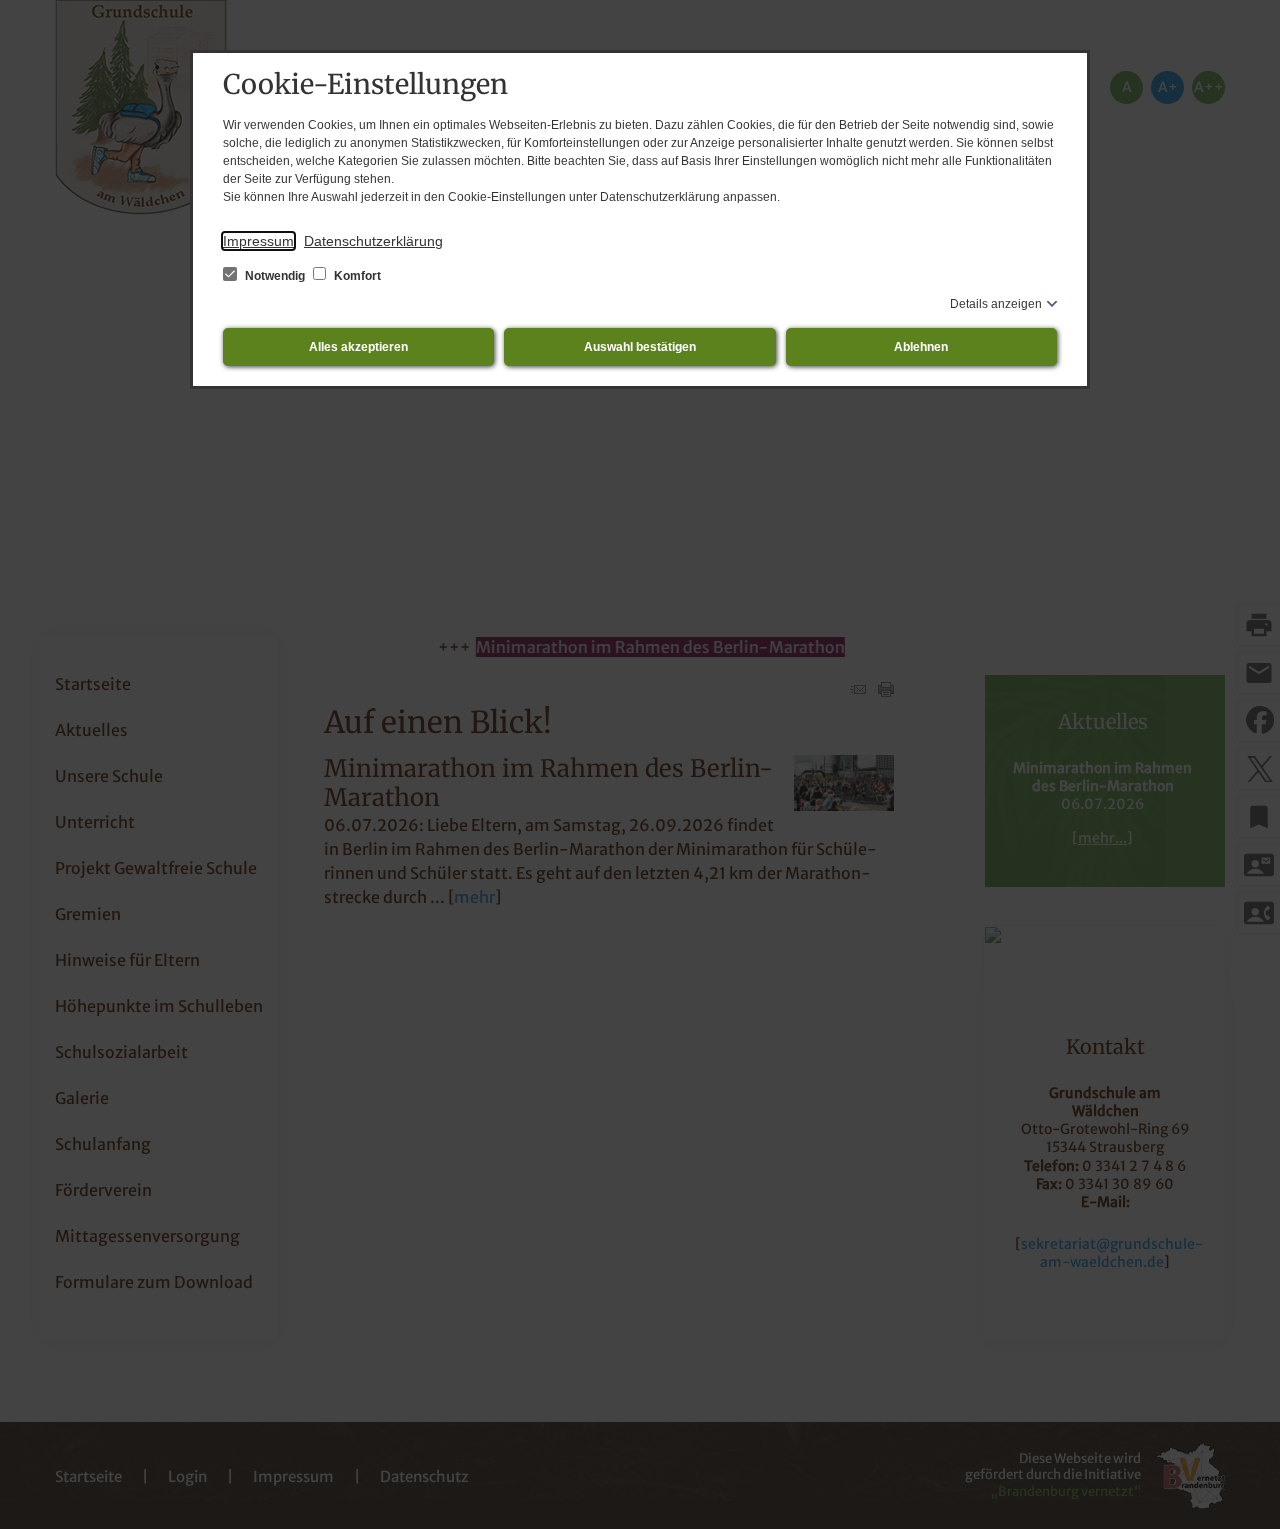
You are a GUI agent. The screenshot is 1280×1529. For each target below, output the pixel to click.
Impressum (258, 241)
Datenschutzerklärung (373, 241)
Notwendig (275, 276)
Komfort (356, 276)
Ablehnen (921, 347)
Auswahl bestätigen (640, 347)
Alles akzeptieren (358, 347)
